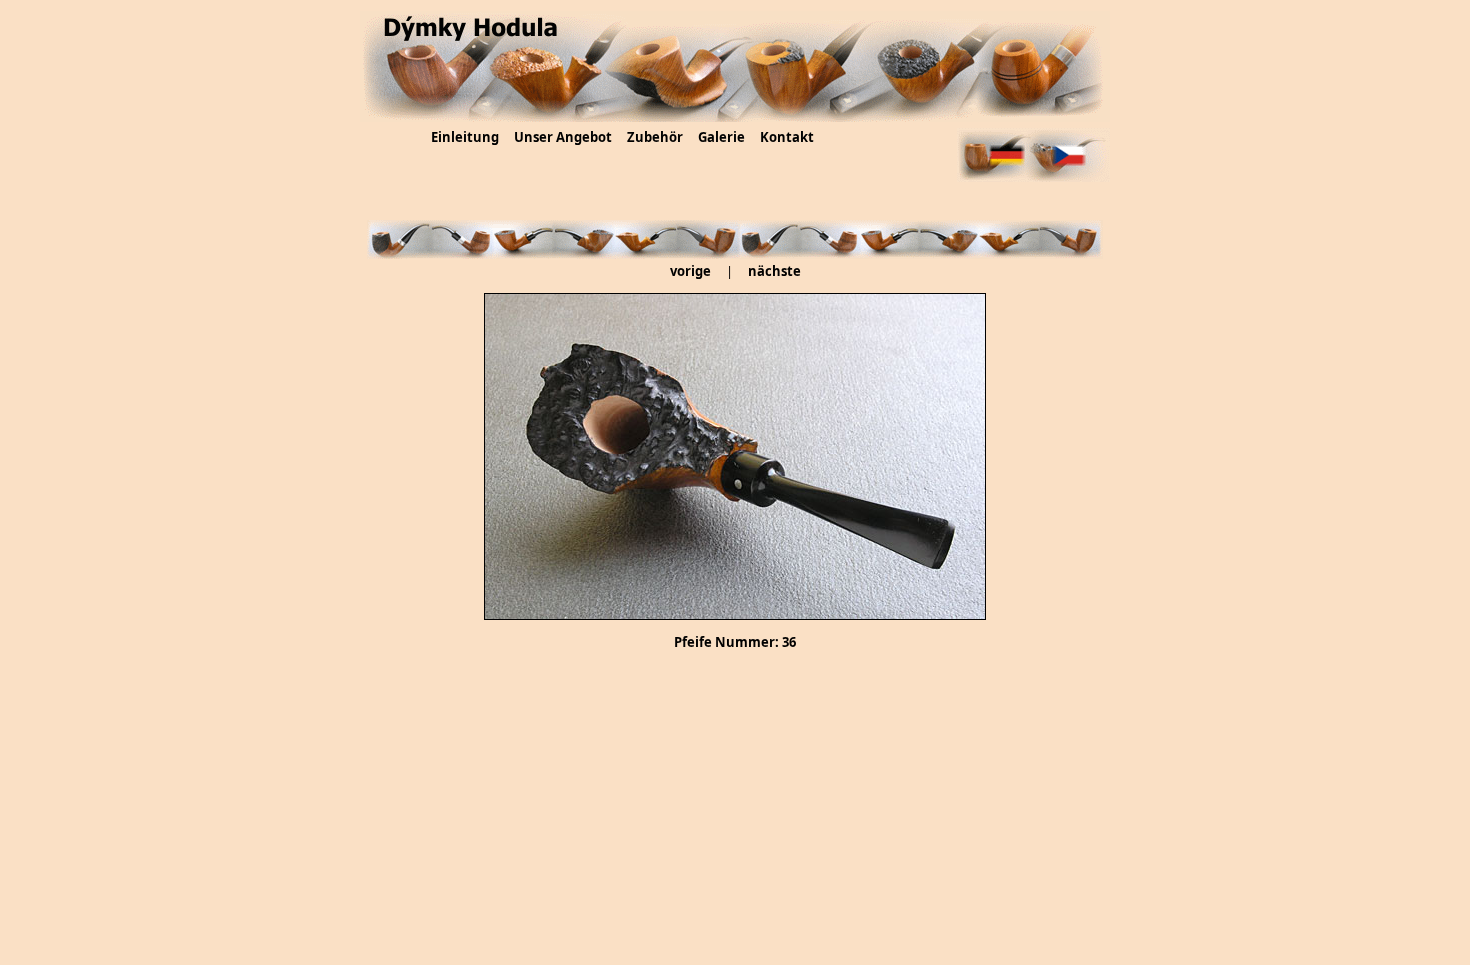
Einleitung (465, 137)
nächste (774, 271)
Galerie (721, 137)
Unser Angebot (563, 137)
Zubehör (655, 137)
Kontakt (787, 137)
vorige (690, 271)
